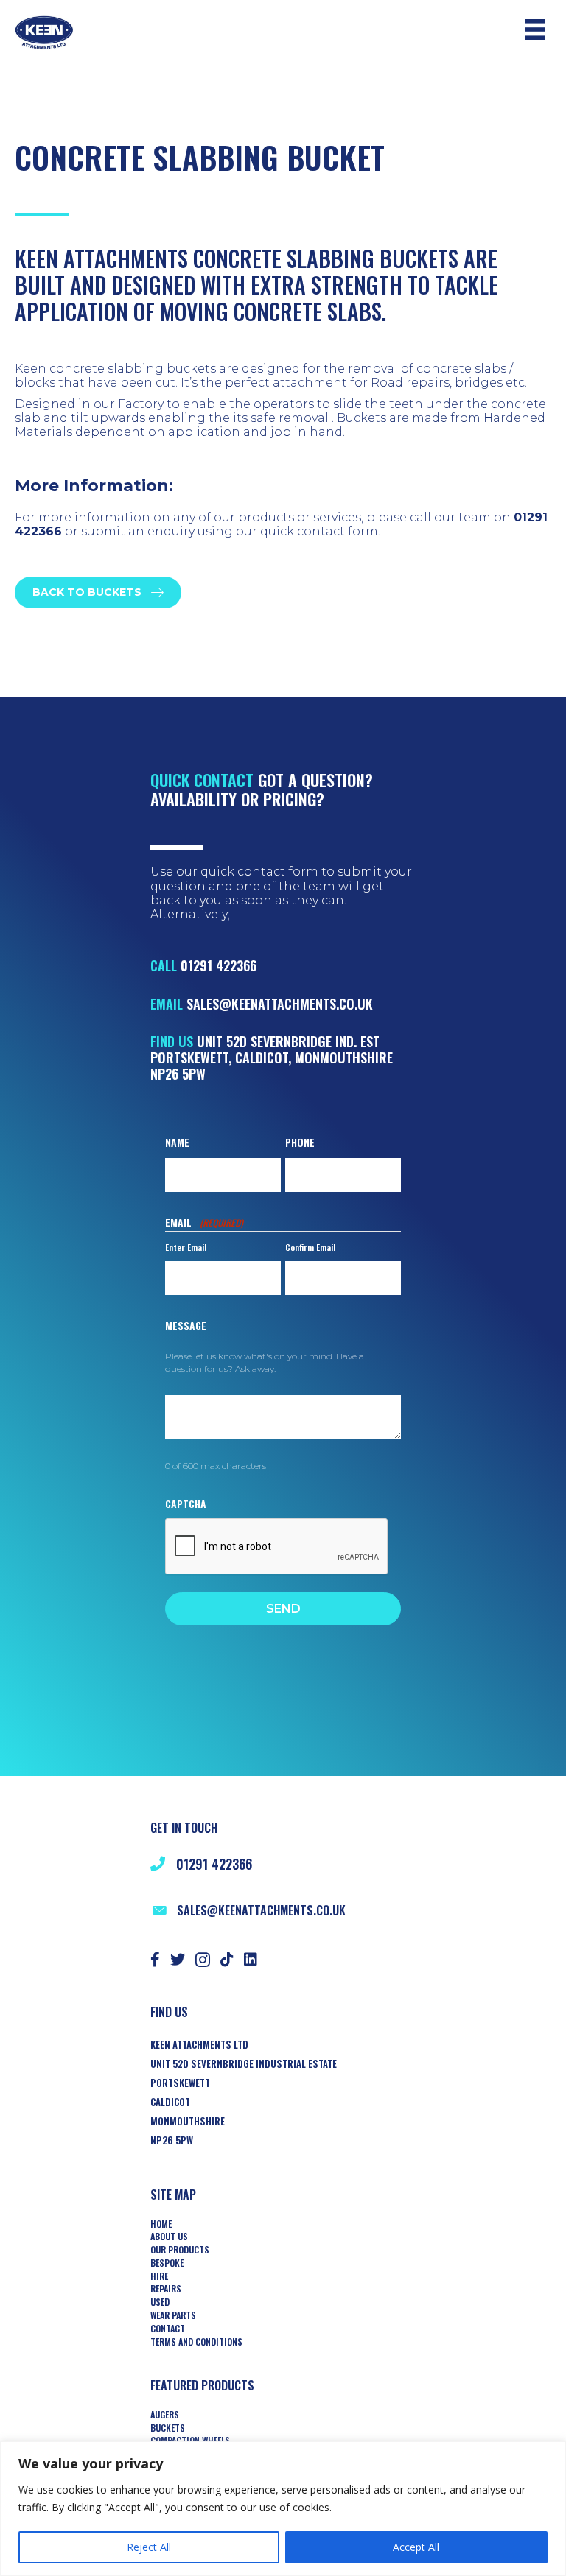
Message (186, 1325)
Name (177, 1142)
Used (160, 2302)
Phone (300, 1142)
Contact (168, 2329)
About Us (169, 2237)
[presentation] (277, 1547)
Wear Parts (173, 2315)
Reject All (149, 2547)
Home (161, 2224)
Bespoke (167, 2263)
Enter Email (186, 1247)
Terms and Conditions (196, 2342)
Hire (159, 2276)
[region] (283, 2509)
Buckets (168, 2428)
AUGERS (165, 2415)
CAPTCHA (186, 1503)
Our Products (180, 2250)
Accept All (416, 2547)
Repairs (166, 2289)
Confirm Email (310, 1247)
